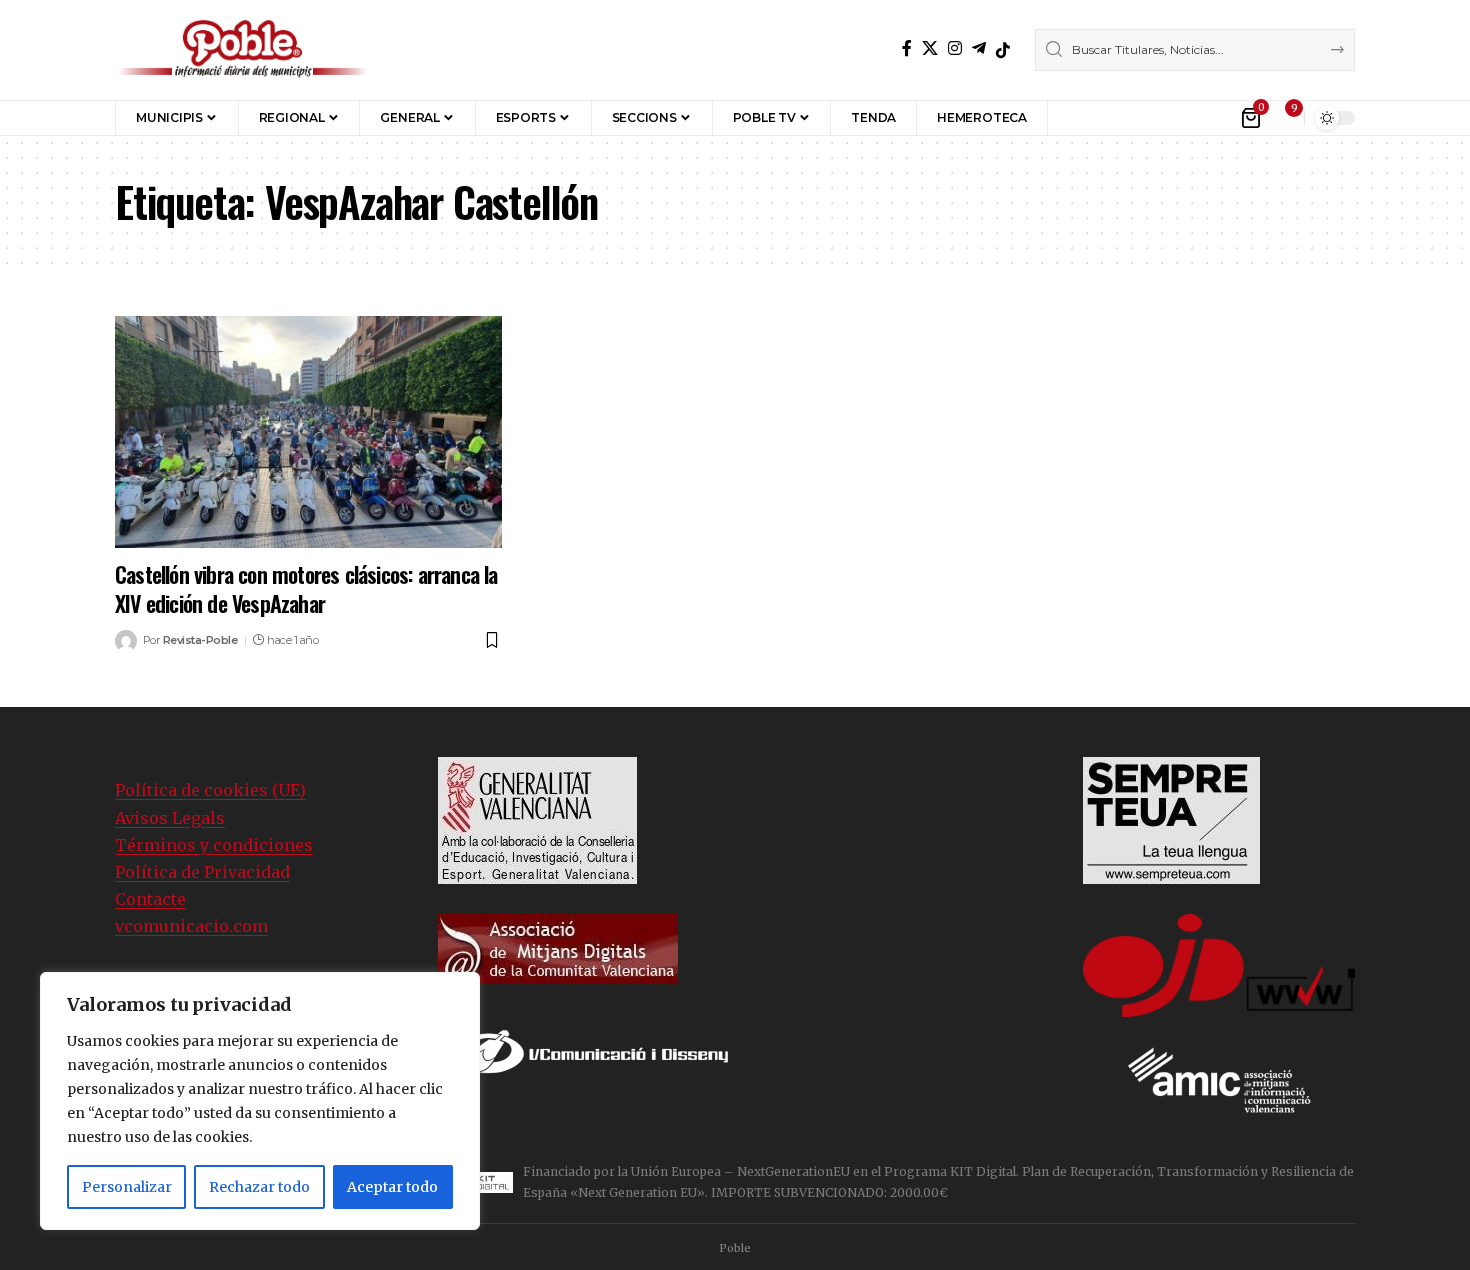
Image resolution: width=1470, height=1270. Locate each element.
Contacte (150, 899)
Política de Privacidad (202, 872)
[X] (930, 48)
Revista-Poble (200, 640)
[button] (1077, 118)
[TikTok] (1003, 50)
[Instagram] (955, 48)
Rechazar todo (259, 1187)
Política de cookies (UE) (210, 790)
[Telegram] (979, 48)
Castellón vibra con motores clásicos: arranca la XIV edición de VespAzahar (306, 588)
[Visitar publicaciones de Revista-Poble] (126, 641)
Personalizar (127, 1187)
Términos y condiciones (214, 845)
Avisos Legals (170, 818)
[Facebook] (907, 48)
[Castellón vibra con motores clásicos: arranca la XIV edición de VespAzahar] (308, 432)
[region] (260, 1101)
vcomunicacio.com (191, 926)
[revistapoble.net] (242, 50)
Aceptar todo (392, 1187)
